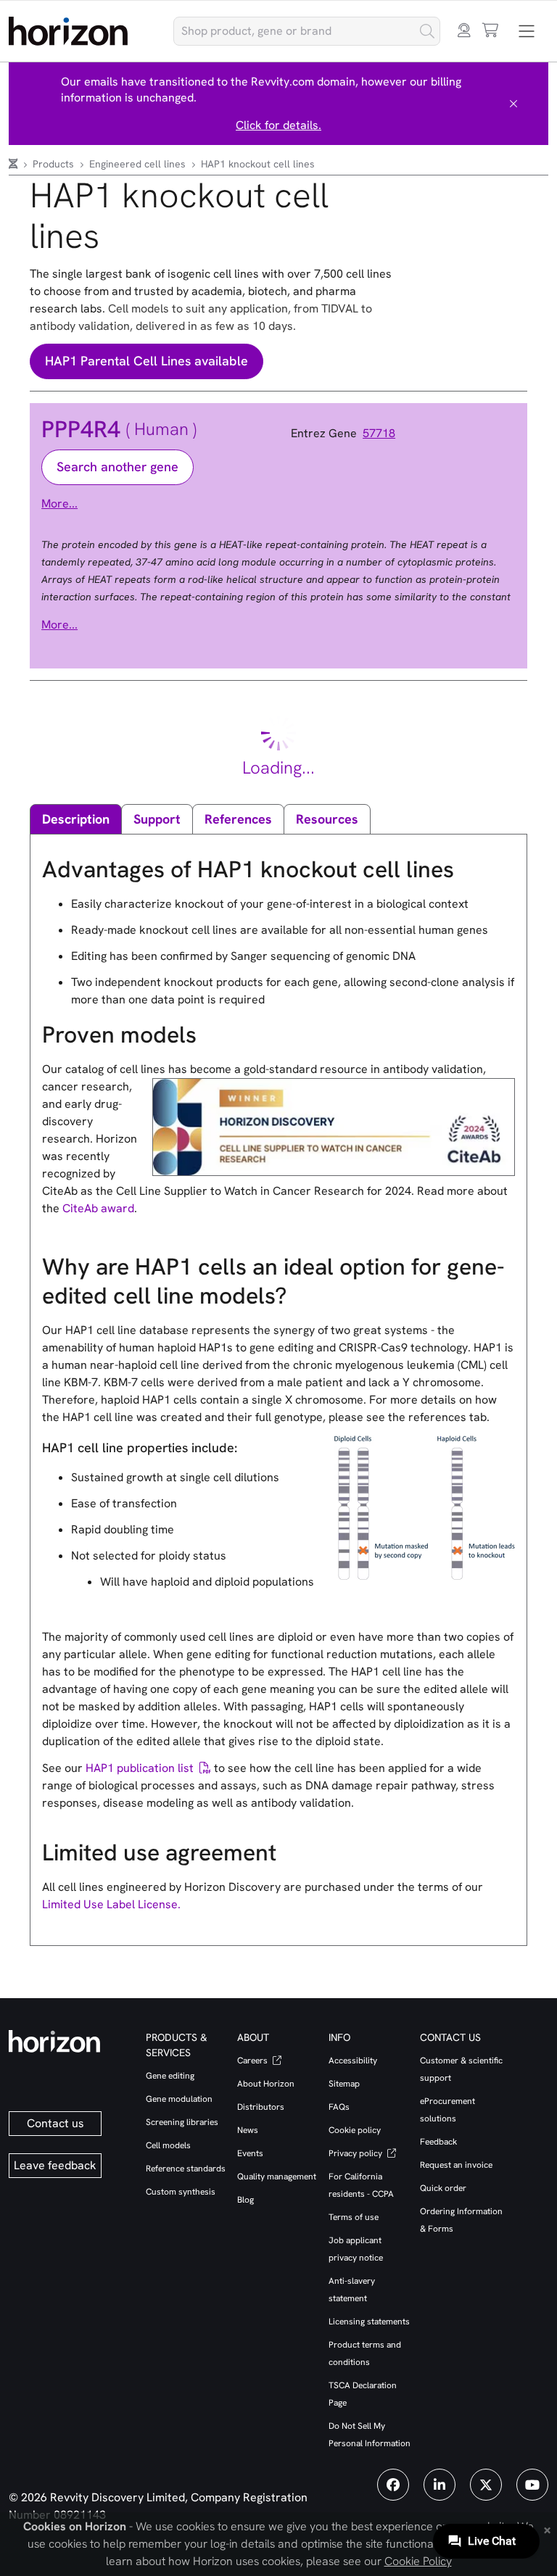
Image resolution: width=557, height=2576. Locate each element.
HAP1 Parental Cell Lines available (147, 361)
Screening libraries (182, 2122)
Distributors (261, 2107)
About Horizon (266, 2084)
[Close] (513, 104)
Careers (253, 2061)
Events (250, 2153)
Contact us (55, 2123)
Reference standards (186, 2169)
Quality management (277, 2177)
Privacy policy (356, 2153)
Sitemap (344, 2084)
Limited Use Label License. (111, 1904)
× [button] (547, 2529)
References (238, 819)
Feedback (438, 2142)
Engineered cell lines (139, 164)
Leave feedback (55, 2165)
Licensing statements (369, 2322)
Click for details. (278, 125)
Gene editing (170, 2076)
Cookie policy (355, 2130)
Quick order (443, 2188)
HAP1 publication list (140, 1768)
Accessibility (353, 2061)
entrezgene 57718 (347, 434)
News (248, 2130)
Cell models (168, 2145)
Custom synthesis (181, 2192)
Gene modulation (179, 2099)
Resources (327, 819)
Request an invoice (456, 2165)
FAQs (339, 2107)
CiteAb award (98, 1208)
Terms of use (354, 2217)
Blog (246, 2200)
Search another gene (117, 467)
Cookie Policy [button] (418, 2561)
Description (76, 819)
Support (157, 819)
